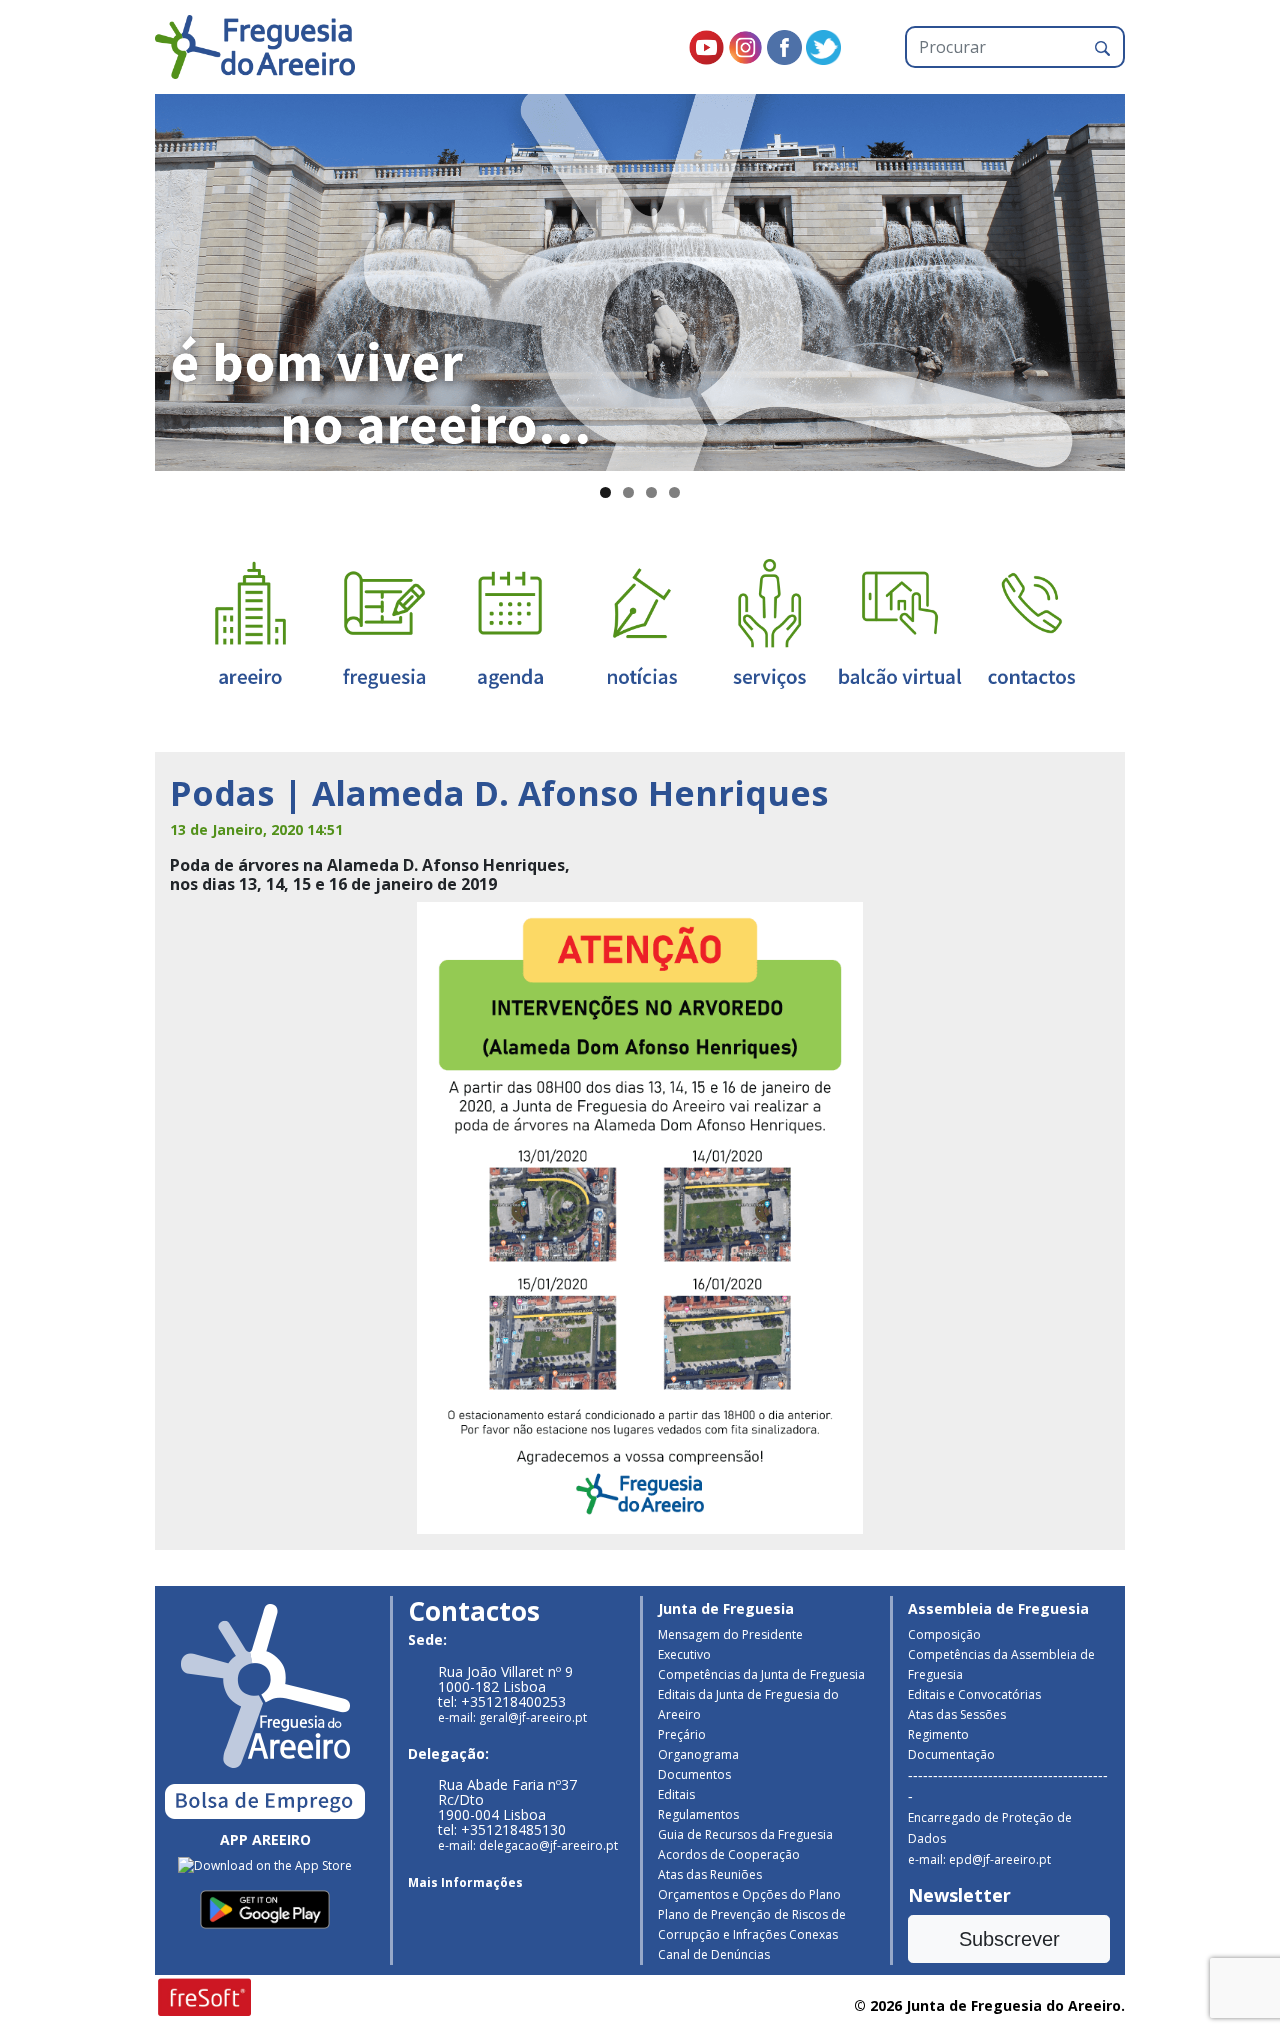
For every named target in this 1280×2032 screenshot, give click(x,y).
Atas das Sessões (957, 1714)
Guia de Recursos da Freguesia (745, 1834)
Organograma (698, 1754)
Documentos (694, 1774)
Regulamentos (698, 1814)
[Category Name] (510, 622)
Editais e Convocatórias (974, 1694)
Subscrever (1009, 1939)
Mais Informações (465, 1882)
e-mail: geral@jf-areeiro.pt (512, 1717)
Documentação (951, 1754)
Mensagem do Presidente (730, 1634)
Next (1160, 278)
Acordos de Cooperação (729, 1854)
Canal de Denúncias (714, 1954)
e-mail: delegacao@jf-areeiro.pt (528, 1845)
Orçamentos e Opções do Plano (749, 1894)
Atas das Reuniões (710, 1874)
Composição (944, 1634)
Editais (676, 1794)
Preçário (682, 1734)
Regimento (938, 1734)
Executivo (684, 1654)
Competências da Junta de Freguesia (761, 1674)
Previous (120, 278)
